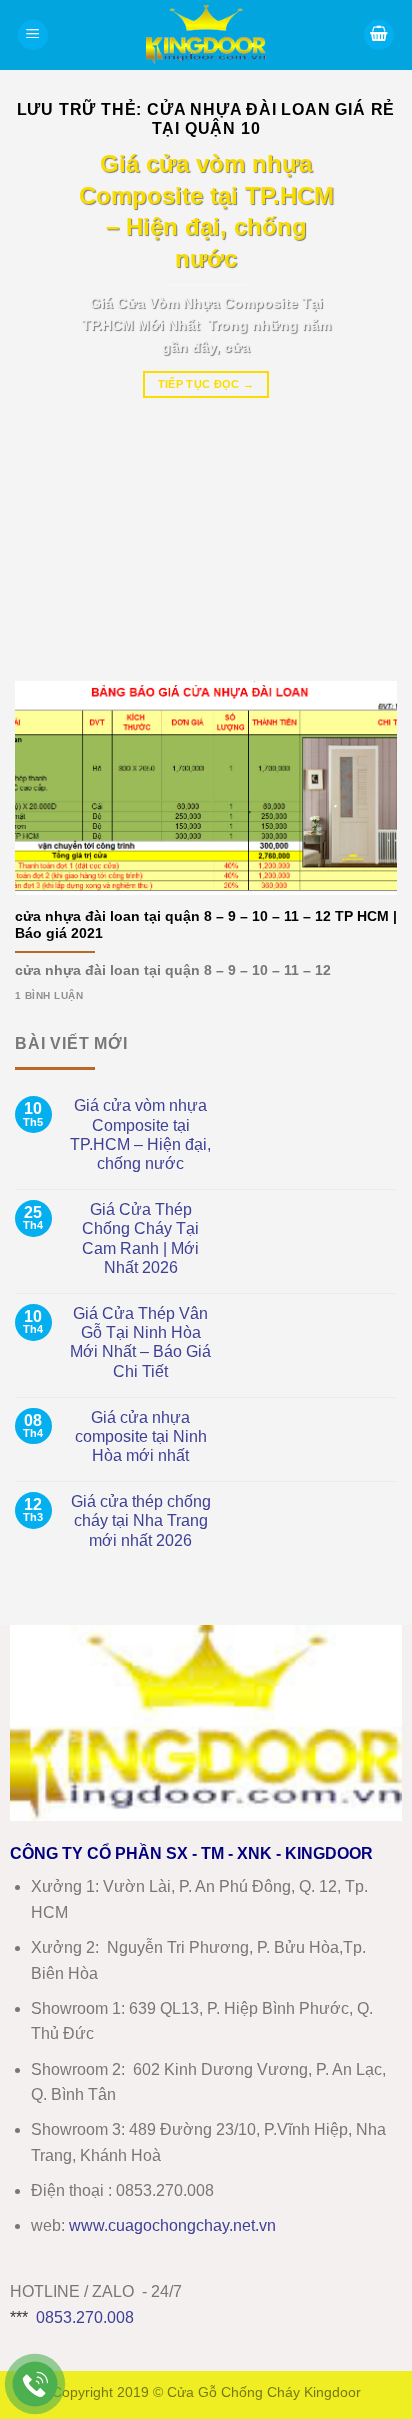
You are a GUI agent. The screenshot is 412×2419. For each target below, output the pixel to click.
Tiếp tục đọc (206, 384)
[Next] (364, 401)
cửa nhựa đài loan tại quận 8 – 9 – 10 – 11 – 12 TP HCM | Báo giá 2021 (206, 925)
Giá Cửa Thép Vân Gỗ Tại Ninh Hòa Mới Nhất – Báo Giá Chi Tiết (140, 1342)
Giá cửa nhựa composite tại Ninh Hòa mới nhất (141, 1436)
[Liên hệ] (35, 2384)
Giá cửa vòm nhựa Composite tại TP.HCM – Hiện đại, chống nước (140, 1134)
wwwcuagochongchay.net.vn (172, 2225)
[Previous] (48, 401)
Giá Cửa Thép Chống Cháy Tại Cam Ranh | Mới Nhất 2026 (140, 1238)
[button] (33, 35)
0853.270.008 (85, 2317)
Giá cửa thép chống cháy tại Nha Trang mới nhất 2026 (141, 1520)
